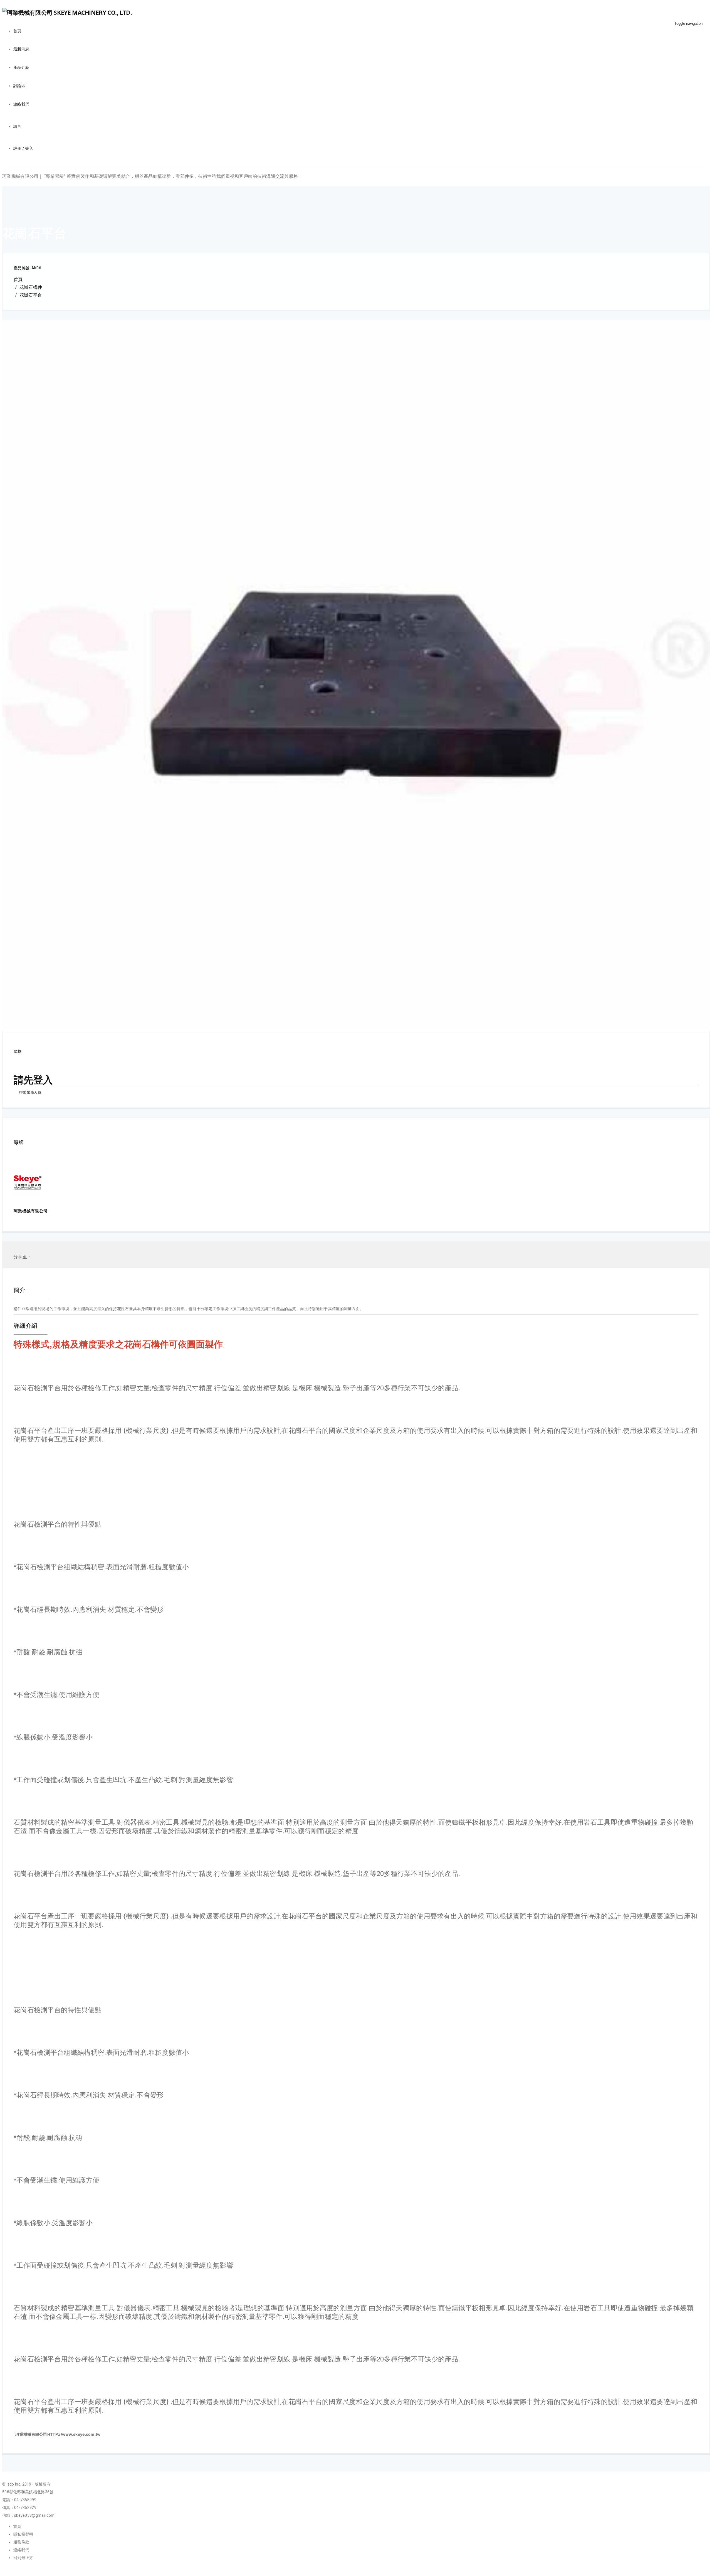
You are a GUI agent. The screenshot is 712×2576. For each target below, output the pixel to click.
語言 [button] (17, 126)
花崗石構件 (31, 287)
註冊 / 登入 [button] (23, 148)
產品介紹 (21, 67)
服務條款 (21, 2542)
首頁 (17, 31)
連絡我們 (21, 104)
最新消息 (21, 49)
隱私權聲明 (23, 2534)
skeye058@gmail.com (34, 2515)
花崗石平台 (31, 295)
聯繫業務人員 (30, 1092)
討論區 (19, 86)
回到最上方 (23, 2558)
